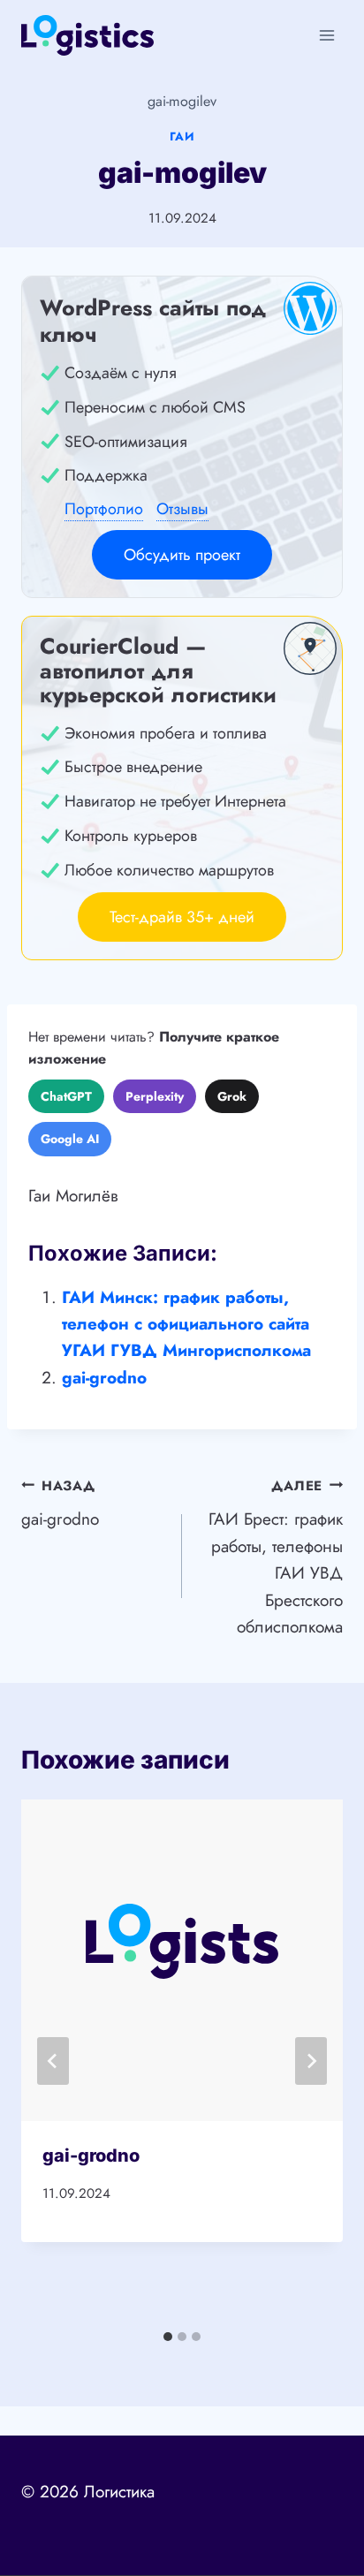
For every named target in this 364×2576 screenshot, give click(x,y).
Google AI (70, 1139)
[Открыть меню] (326, 35)
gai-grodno (104, 1378)
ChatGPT (66, 1096)
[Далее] (311, 2061)
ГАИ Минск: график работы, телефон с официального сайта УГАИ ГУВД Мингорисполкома (186, 1324)
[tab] (168, 2337)
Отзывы (182, 509)
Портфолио (104, 509)
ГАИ (182, 136)
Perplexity (155, 1096)
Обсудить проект (182, 555)
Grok (232, 1096)
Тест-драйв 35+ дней (182, 917)
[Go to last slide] (53, 2061)
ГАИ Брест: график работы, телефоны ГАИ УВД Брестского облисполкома (276, 1557)
